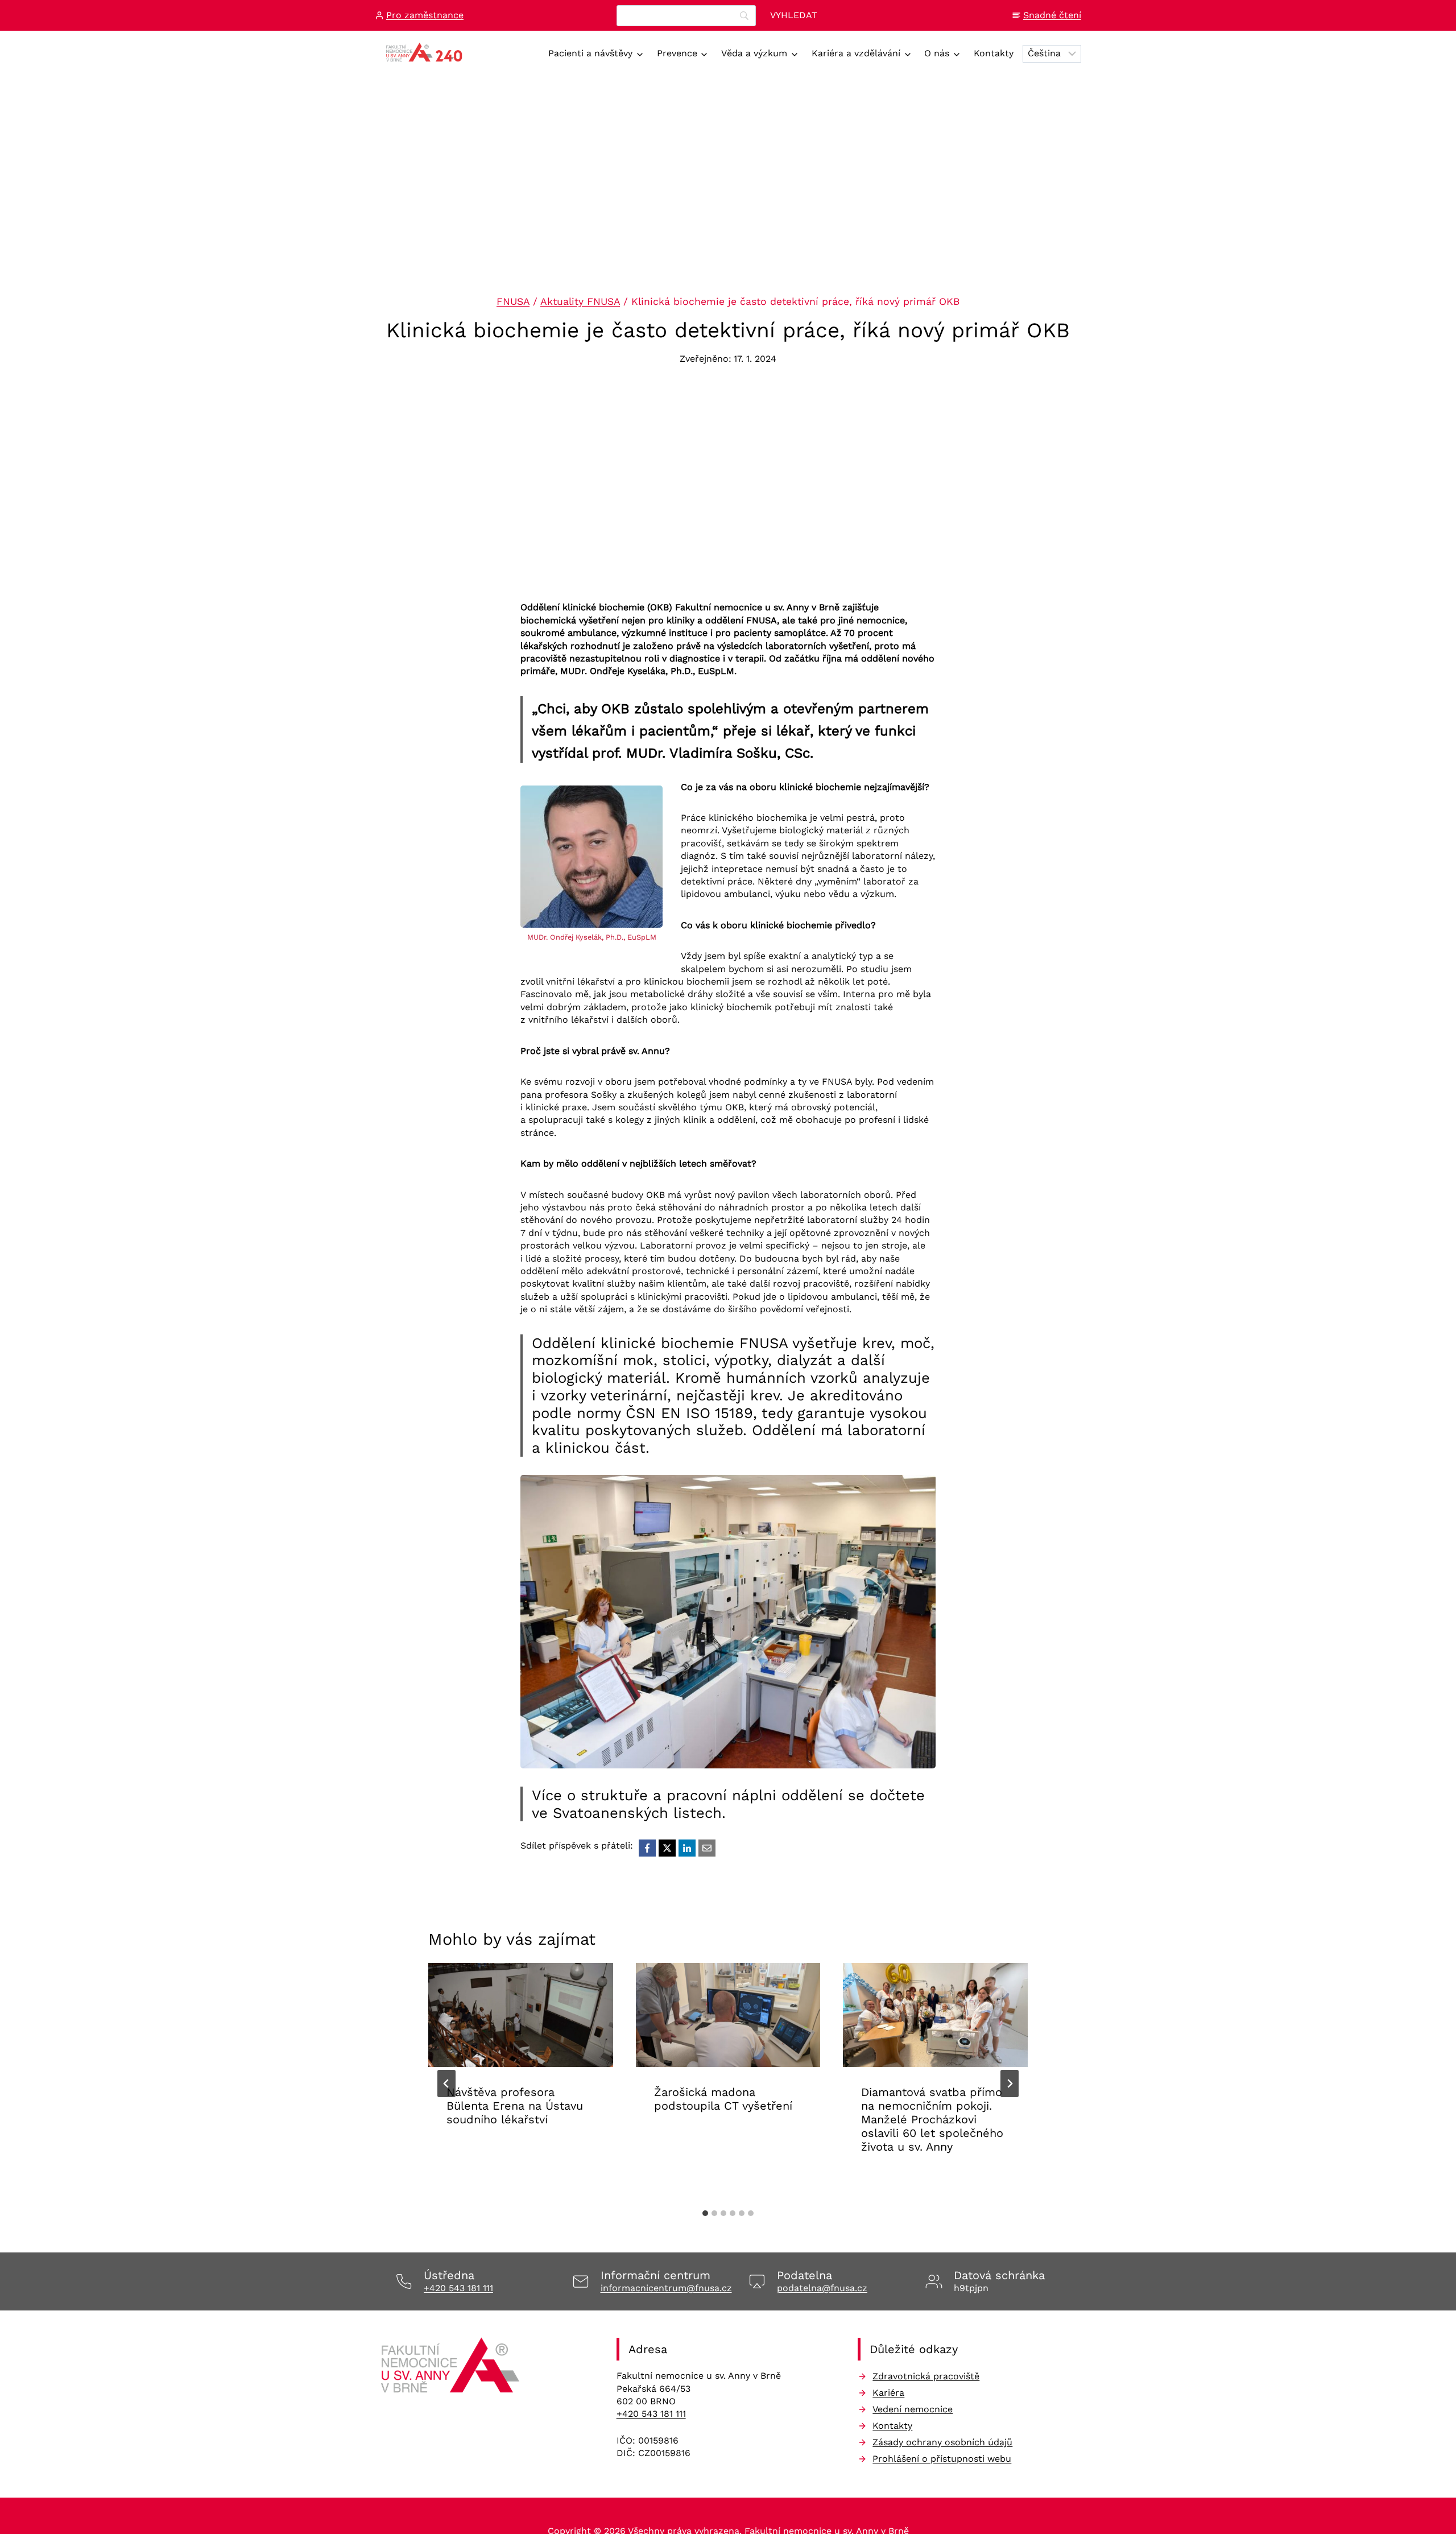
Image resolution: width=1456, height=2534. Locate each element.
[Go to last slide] (446, 2084)
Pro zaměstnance (425, 15)
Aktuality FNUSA (580, 301)
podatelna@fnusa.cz (822, 2288)
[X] (667, 1848)
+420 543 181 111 (458, 2288)
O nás (937, 53)
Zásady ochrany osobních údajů (942, 2442)
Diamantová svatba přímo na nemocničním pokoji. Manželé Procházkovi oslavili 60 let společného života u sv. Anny (932, 2119)
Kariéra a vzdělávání (856, 53)
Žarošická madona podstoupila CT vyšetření (723, 2099)
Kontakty (994, 53)
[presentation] (521, 2015)
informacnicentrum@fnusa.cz (666, 2288)
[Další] (1010, 2084)
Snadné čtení (1052, 15)
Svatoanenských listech (637, 1813)
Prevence (677, 53)
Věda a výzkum (754, 53)
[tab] (705, 2213)
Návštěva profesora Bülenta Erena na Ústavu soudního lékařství (515, 2106)
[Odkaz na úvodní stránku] (452, 2369)
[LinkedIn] (687, 1848)
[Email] (707, 1848)
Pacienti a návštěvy (590, 53)
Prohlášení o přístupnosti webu (942, 2459)
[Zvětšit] (921, 1490)
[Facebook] (647, 1848)
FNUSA (513, 301)
